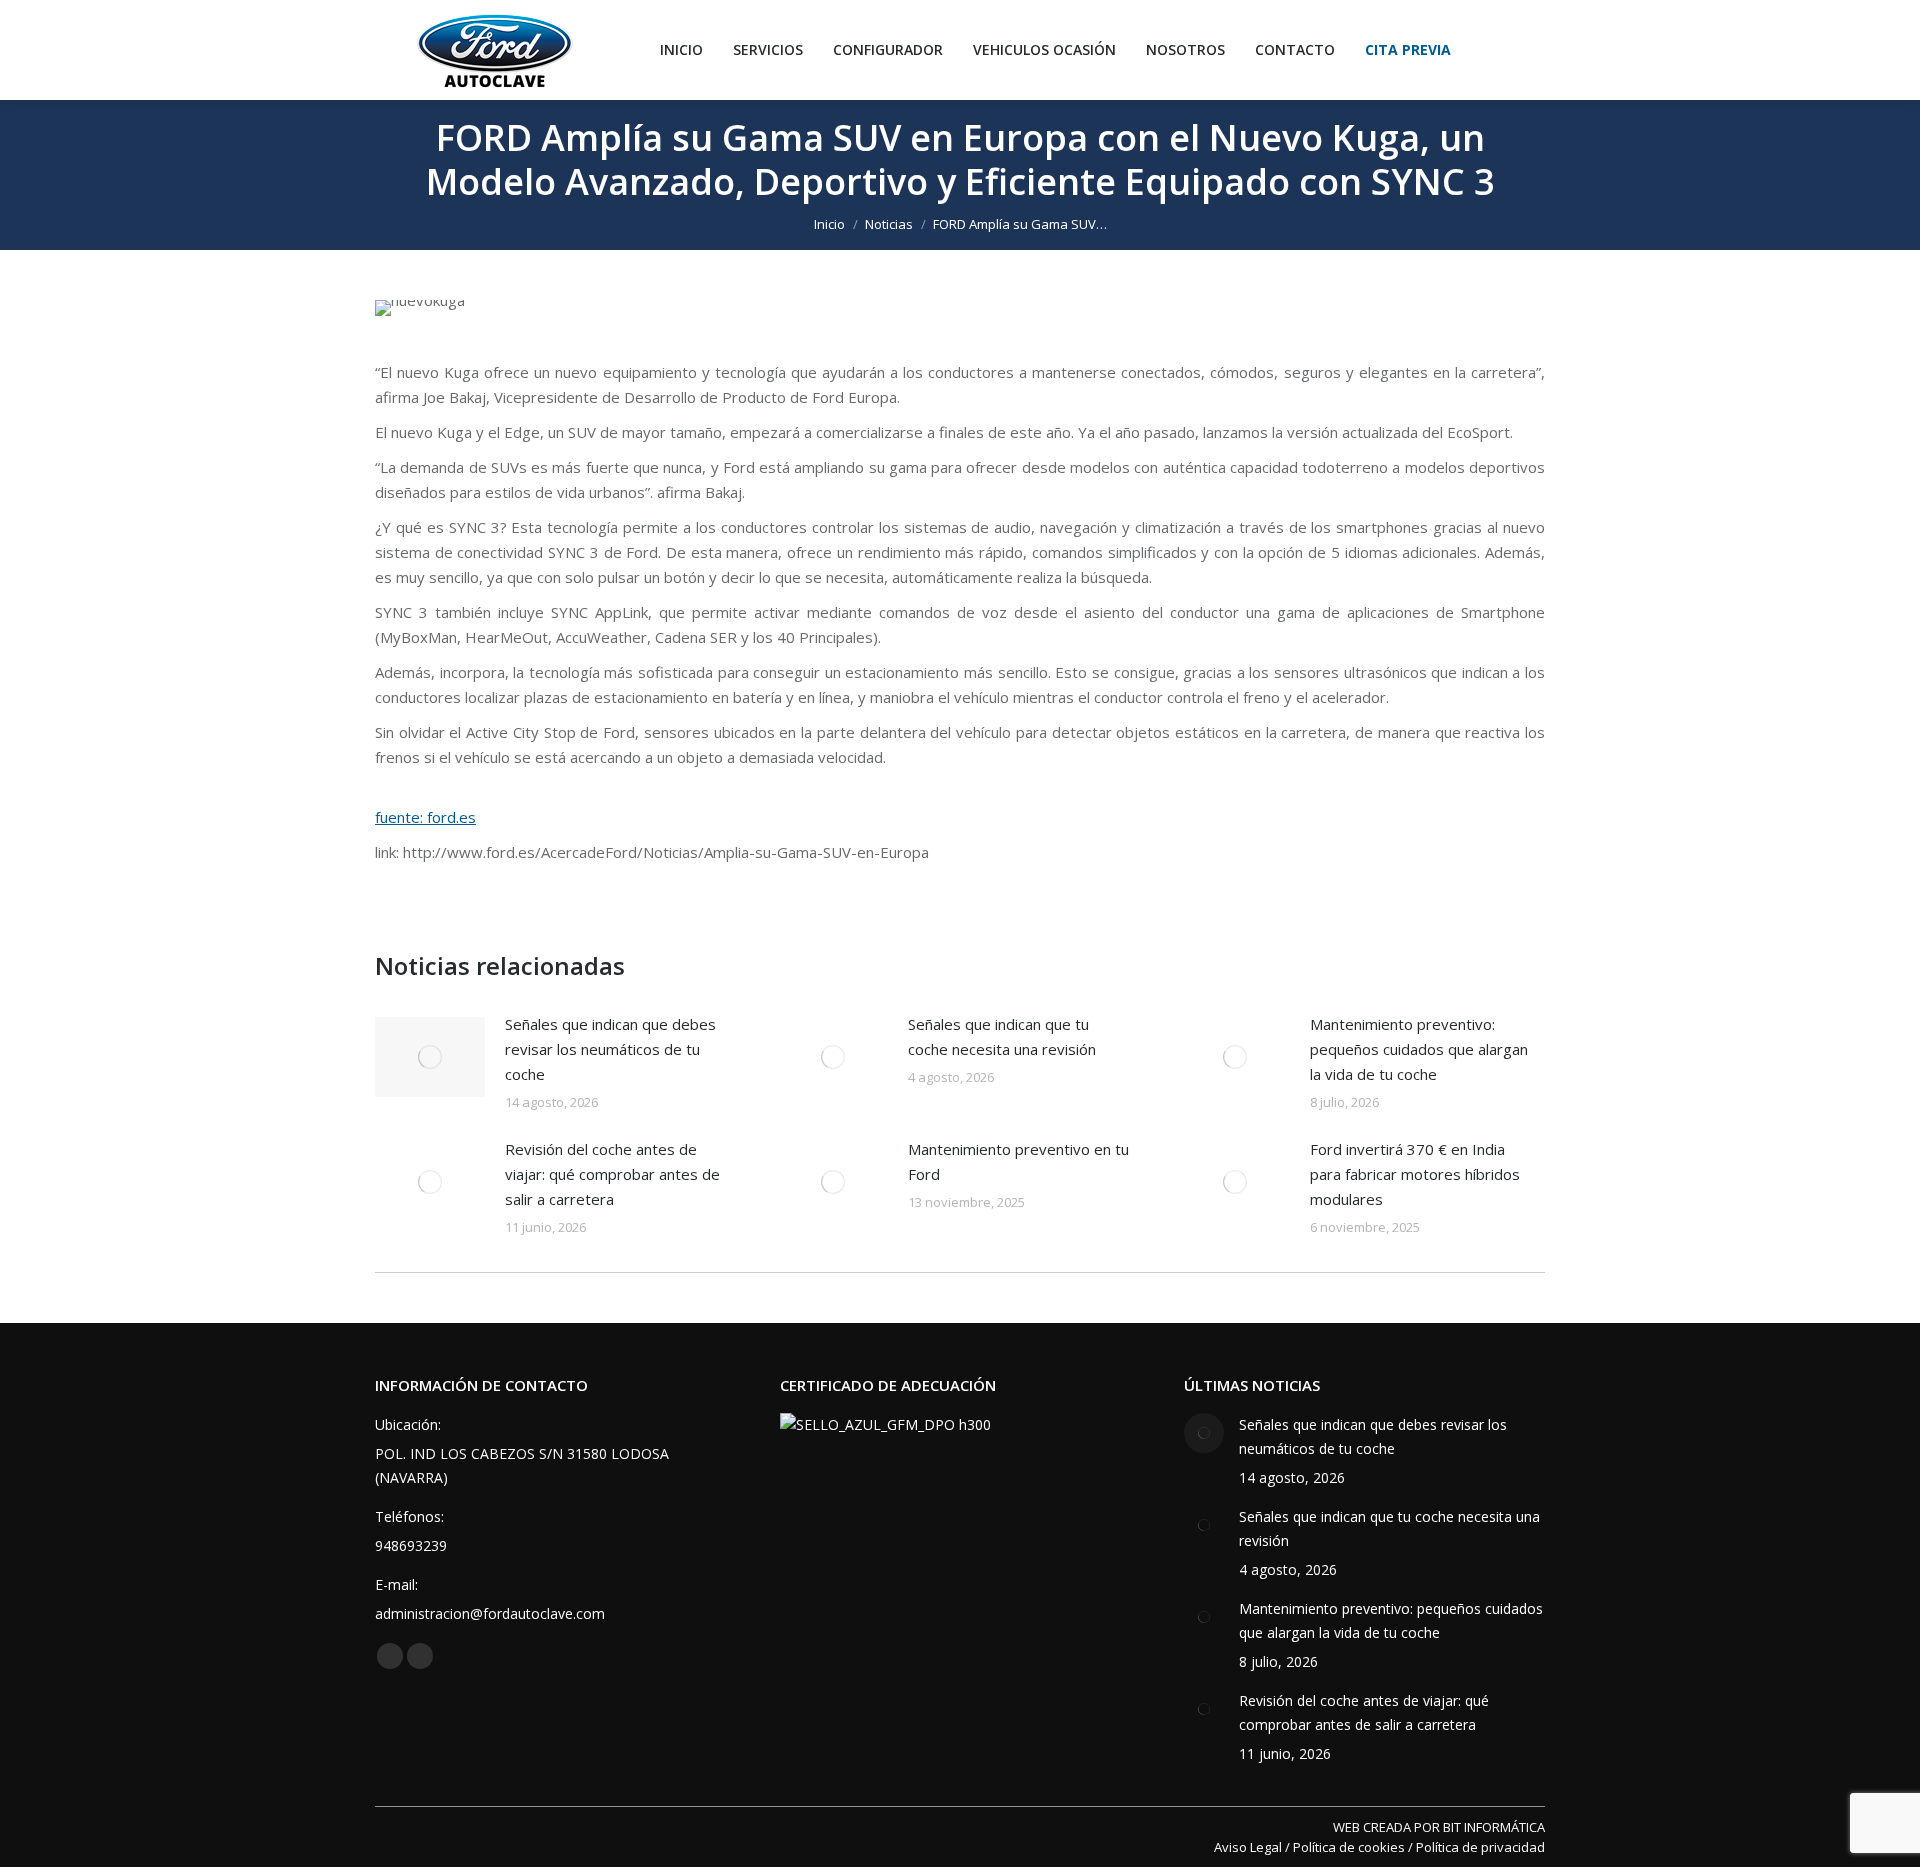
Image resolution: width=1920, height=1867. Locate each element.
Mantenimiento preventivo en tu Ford (1018, 1161)
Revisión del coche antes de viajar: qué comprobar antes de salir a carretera (612, 1174)
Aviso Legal (1248, 1847)
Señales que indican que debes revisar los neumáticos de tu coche (610, 1049)
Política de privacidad (1480, 1847)
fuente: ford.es (425, 817)
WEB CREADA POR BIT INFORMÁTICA (1439, 1827)
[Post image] (430, 1057)
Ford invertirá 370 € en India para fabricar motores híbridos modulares (1415, 1174)
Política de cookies (1349, 1847)
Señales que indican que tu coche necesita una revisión (1002, 1036)
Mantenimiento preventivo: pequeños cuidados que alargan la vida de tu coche (1419, 1049)
